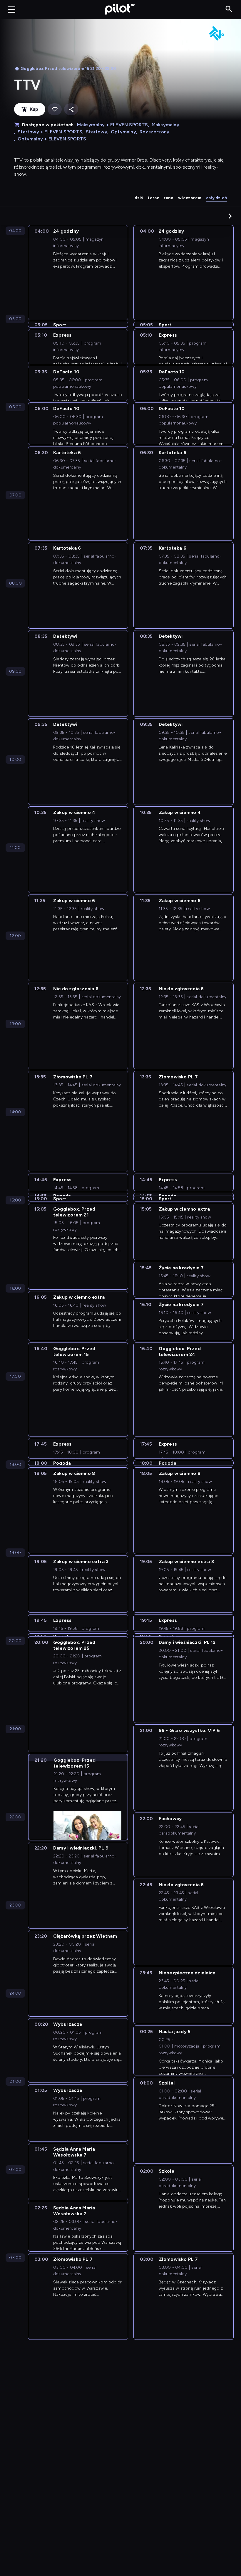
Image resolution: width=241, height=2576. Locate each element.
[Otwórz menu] (11, 9)
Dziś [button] (139, 198)
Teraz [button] (153, 198)
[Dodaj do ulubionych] (55, 109)
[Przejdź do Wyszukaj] (229, 9)
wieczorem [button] (190, 198)
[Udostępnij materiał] (71, 109)
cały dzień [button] (216, 198)
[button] (230, 216)
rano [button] (169, 198)
